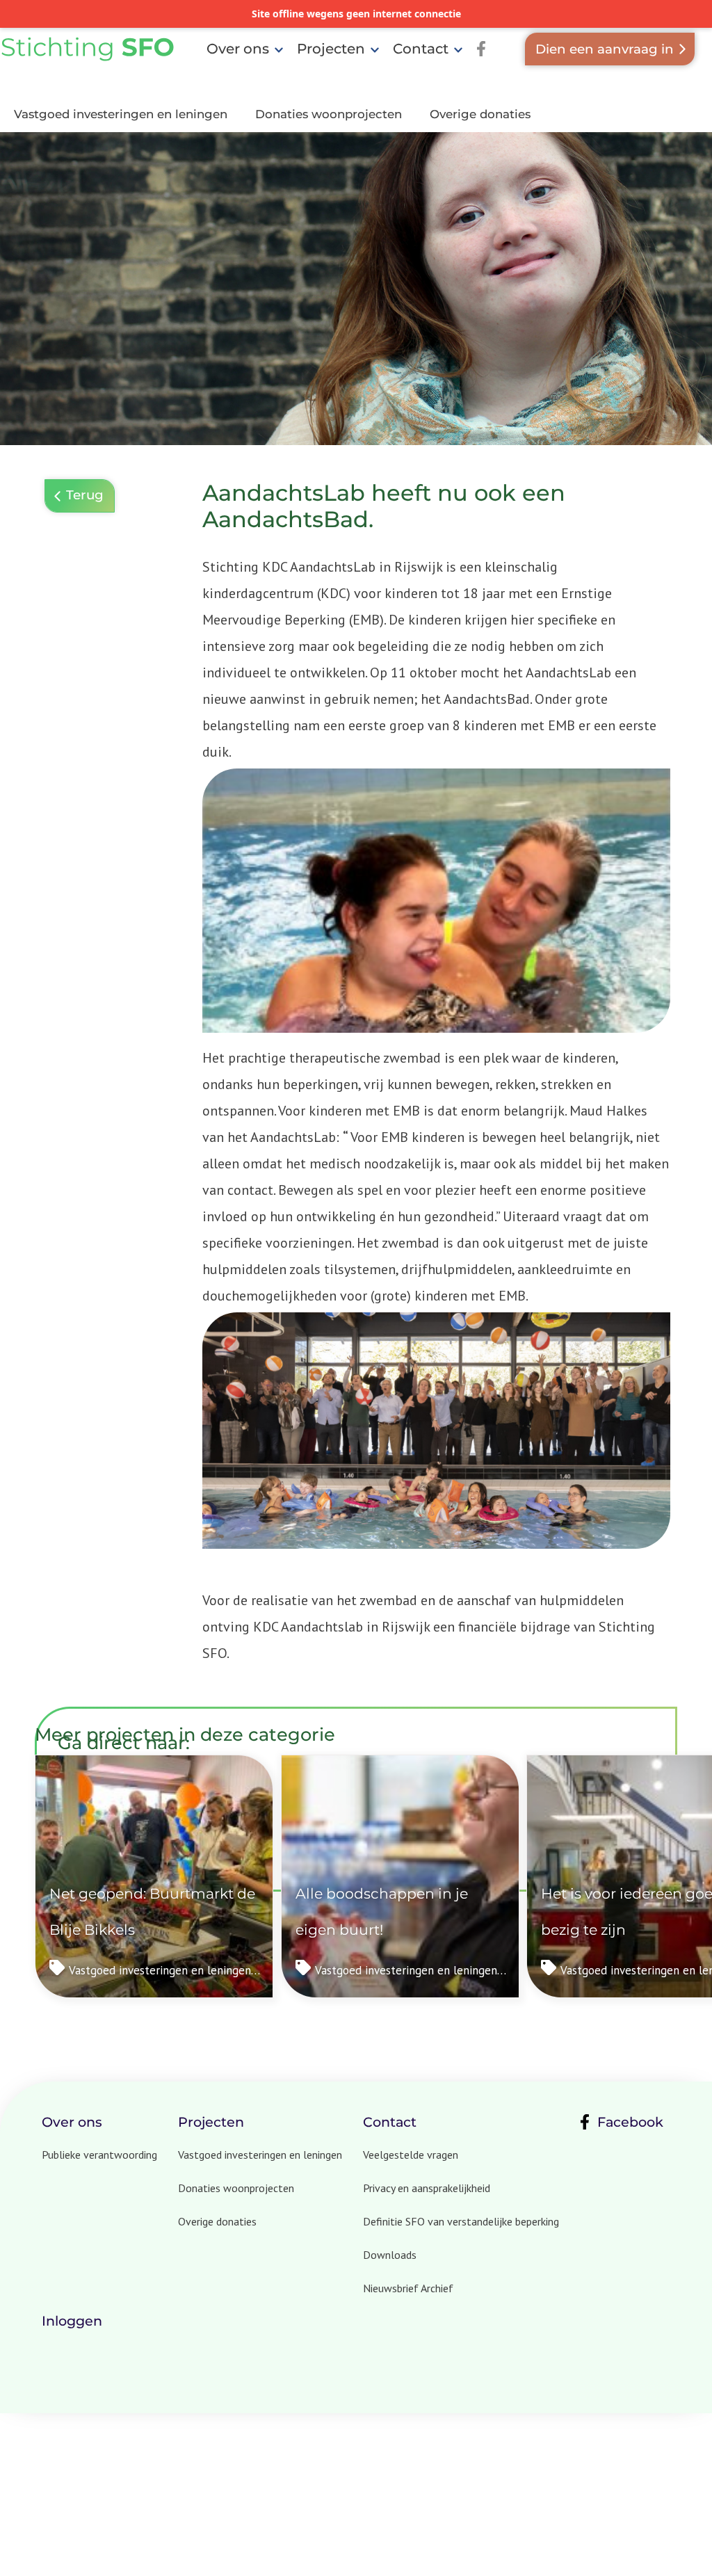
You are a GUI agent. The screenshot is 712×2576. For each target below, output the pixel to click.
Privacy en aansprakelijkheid (427, 2188)
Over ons (238, 49)
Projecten (331, 49)
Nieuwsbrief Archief (408, 2288)
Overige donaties (480, 114)
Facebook (630, 2122)
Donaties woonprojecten (329, 114)
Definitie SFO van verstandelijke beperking (461, 2221)
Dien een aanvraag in (605, 49)
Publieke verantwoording (99, 2155)
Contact (421, 49)
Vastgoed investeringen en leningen (121, 114)
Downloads (390, 2255)
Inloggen (72, 2321)
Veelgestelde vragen (411, 2155)
